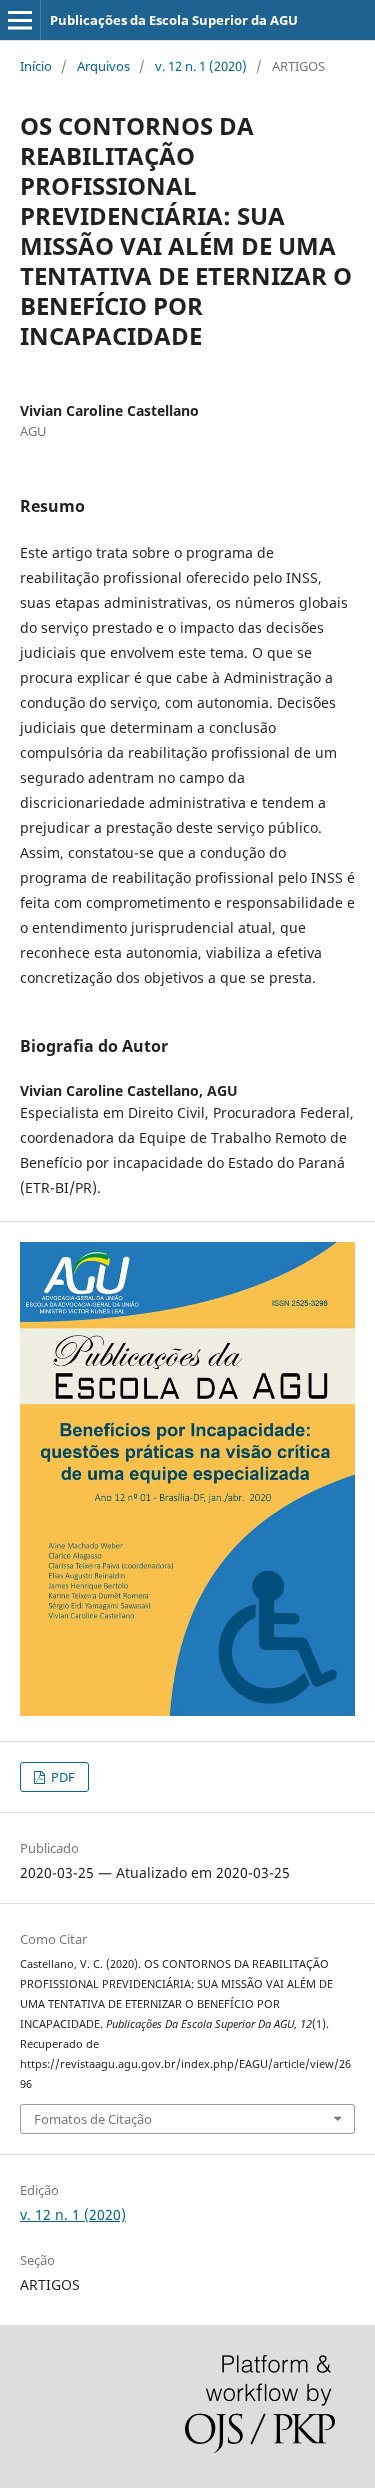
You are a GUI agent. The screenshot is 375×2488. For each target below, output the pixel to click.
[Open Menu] (20, 20)
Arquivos (103, 66)
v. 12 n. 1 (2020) (201, 66)
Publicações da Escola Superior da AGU (174, 20)
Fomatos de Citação (93, 2119)
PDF (61, 1777)
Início (36, 66)
